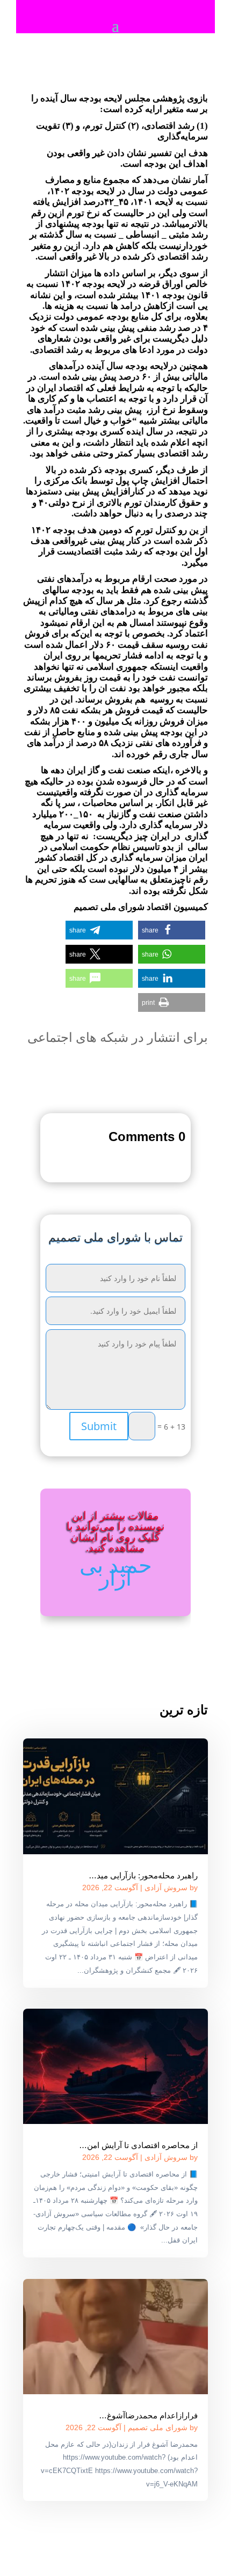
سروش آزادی (166, 1887)
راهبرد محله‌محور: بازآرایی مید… (143, 1875)
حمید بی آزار (116, 1571)
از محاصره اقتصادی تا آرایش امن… (138, 2145)
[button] (172, 930)
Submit (99, 1426)
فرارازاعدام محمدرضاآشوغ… (148, 2415)
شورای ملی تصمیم (158, 2427)
